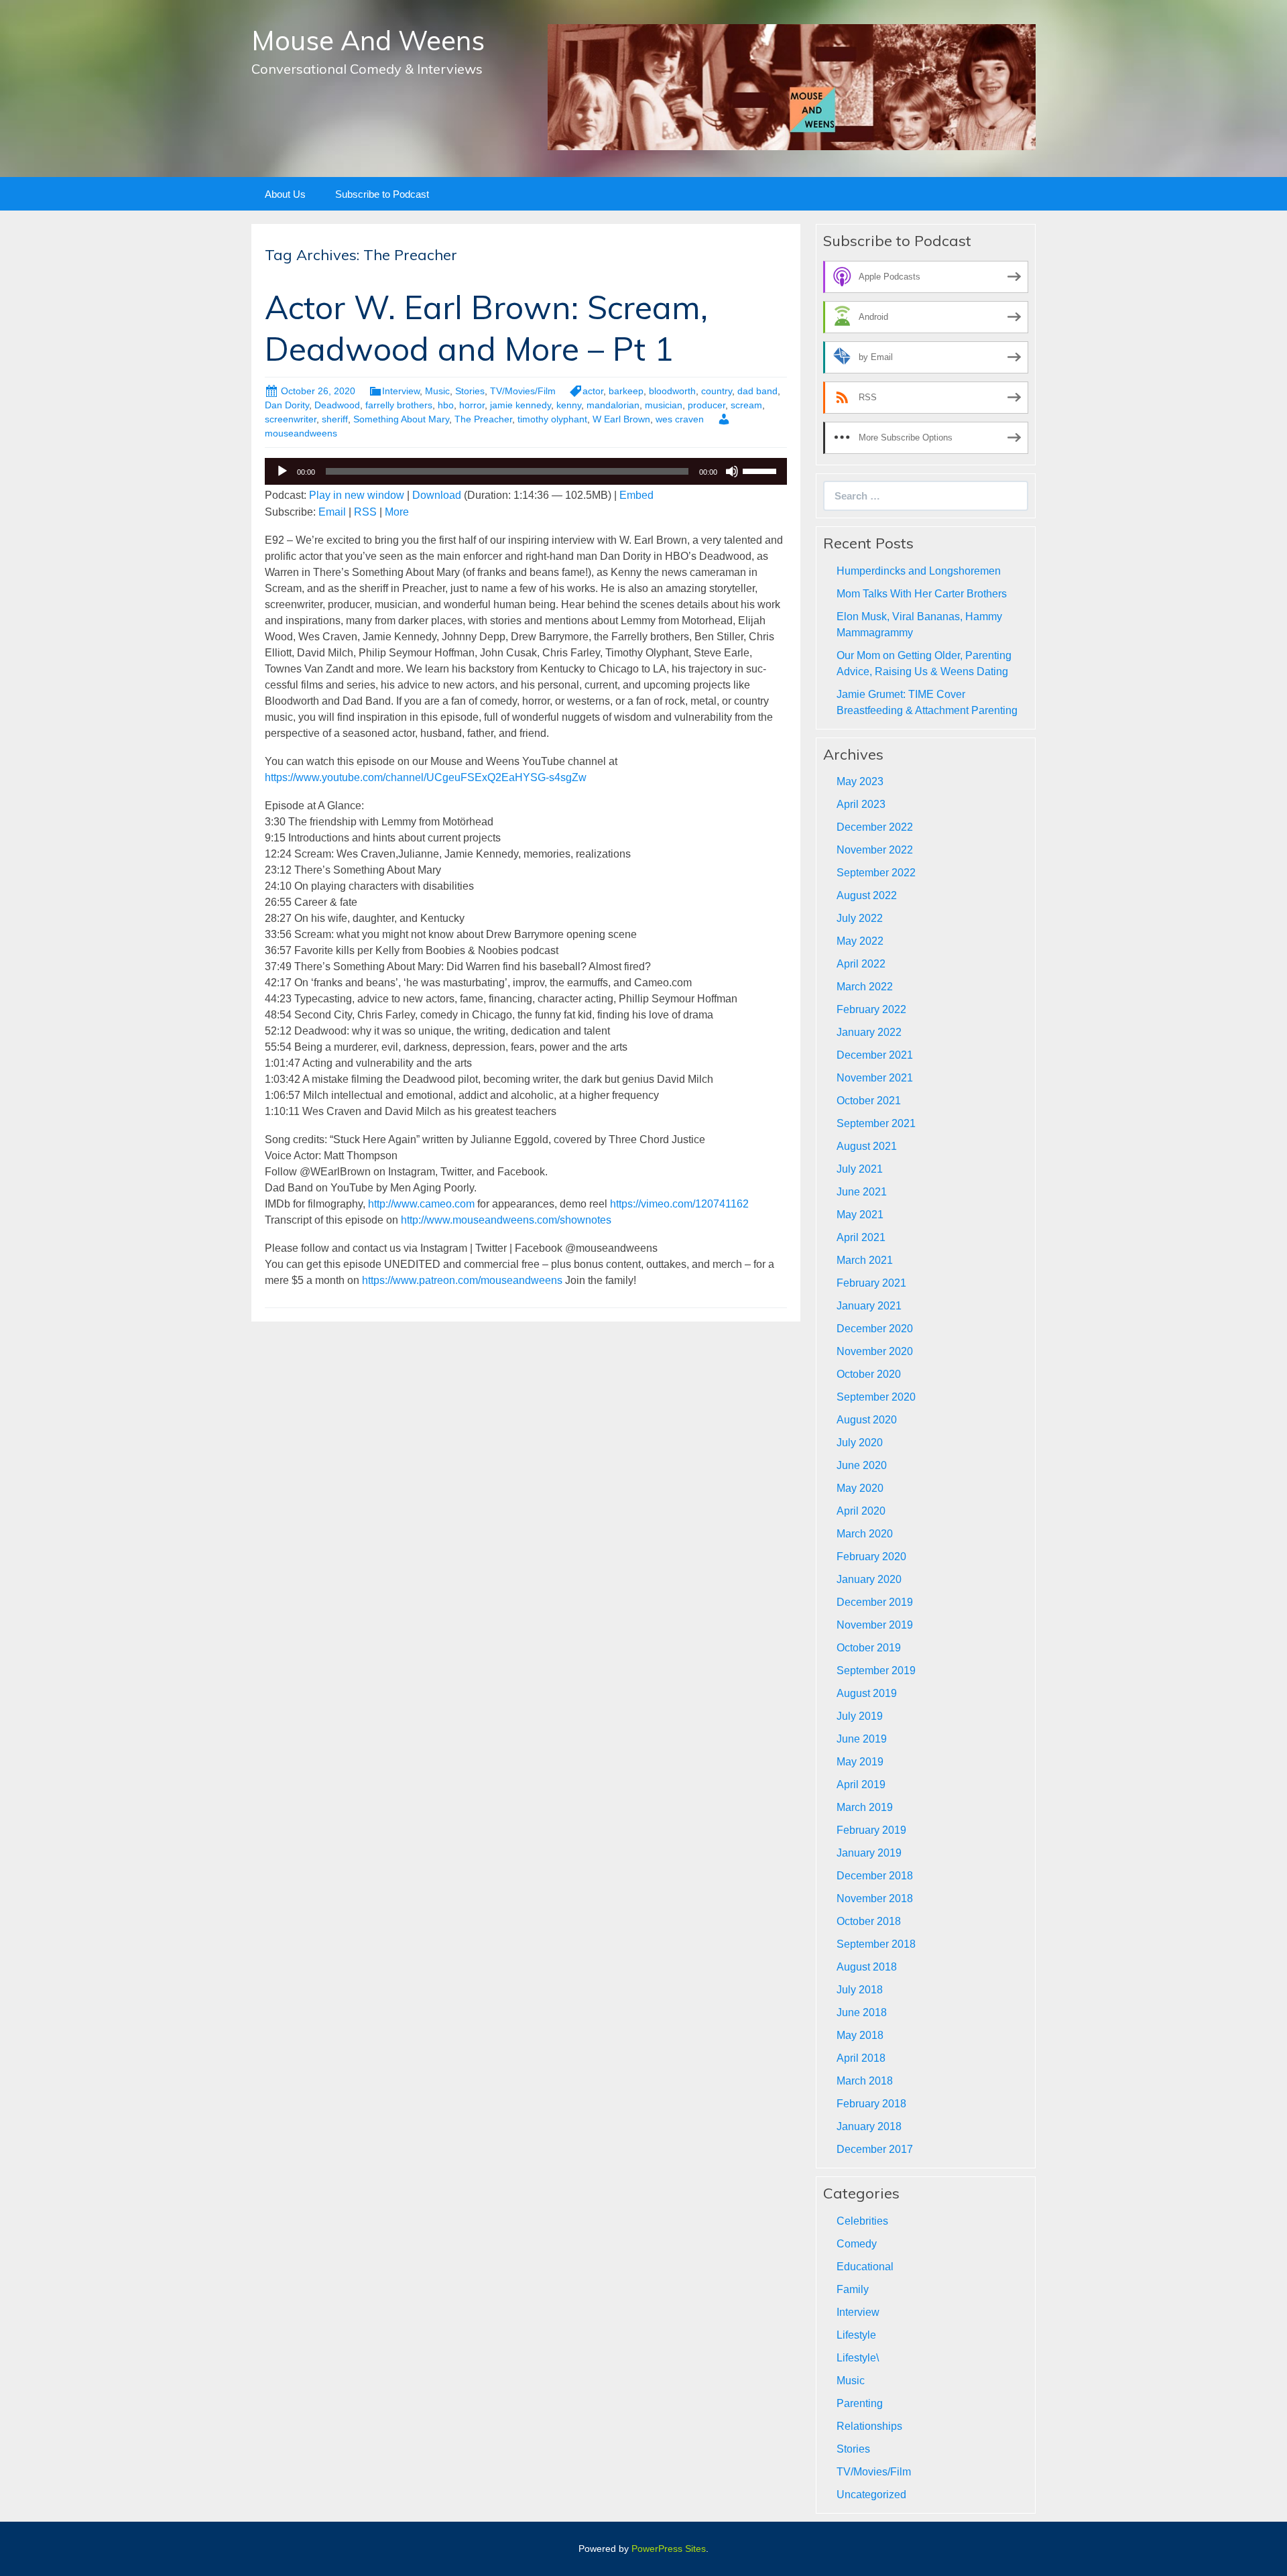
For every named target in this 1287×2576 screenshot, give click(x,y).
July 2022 (860, 918)
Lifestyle (856, 2335)
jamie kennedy (520, 405)
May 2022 (860, 941)
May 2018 (860, 2035)
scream (746, 405)
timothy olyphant (552, 419)
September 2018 (876, 1944)
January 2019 (869, 1853)
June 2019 (862, 1739)
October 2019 (869, 1648)
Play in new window (357, 495)
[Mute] (732, 471)
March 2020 (865, 1534)
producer (707, 405)
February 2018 (871, 2104)
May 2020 (860, 1488)
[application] (526, 471)
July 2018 (860, 1990)
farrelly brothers (399, 405)
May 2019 (860, 1762)
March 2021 (865, 1260)
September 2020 (876, 1397)
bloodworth (672, 391)
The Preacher (483, 419)
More (397, 512)
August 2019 (867, 1693)
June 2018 (862, 2012)
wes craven (680, 419)
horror (472, 405)
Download (437, 495)
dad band (757, 391)
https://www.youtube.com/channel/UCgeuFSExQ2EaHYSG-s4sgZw (426, 777)
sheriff (335, 419)
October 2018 (869, 1921)
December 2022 (875, 827)
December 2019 (875, 1602)
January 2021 (869, 1306)
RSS (365, 512)
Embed (636, 495)
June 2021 (862, 1192)
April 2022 (861, 964)
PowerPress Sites (669, 2549)
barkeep (626, 391)
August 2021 (867, 1146)
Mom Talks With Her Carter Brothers (922, 594)
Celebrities (862, 2221)
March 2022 (865, 987)
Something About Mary (401, 419)
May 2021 (860, 1215)
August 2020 (867, 1420)
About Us (285, 194)
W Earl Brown (621, 419)
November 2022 (875, 850)
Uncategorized (871, 2495)
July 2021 (860, 1169)
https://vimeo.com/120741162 (679, 1204)
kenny (569, 405)
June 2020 (862, 1465)
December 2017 (875, 2149)
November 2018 (875, 1898)
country (717, 391)
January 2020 (869, 1579)
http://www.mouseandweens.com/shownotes (506, 1220)
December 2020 (875, 1329)
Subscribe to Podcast (382, 194)
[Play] (282, 471)
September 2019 (876, 1671)
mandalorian (613, 405)
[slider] (761, 470)
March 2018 (865, 2081)
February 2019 (871, 1830)
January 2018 (869, 2126)
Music (437, 391)
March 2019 (865, 1807)
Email (332, 512)
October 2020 (869, 1374)
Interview (401, 391)
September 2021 (876, 1123)
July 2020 (860, 1443)
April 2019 (861, 1784)
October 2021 (869, 1101)
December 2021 (875, 1055)
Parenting (860, 2403)
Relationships (869, 2426)
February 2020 (871, 1557)
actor (593, 391)
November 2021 (875, 1078)
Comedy (857, 2244)
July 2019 (860, 1716)
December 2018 (875, 1876)
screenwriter (291, 419)
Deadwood (337, 405)
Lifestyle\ (858, 2358)
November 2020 (875, 1351)
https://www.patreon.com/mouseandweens (462, 1280)
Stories (470, 391)
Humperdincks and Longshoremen (919, 571)
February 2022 (871, 1009)
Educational (865, 2267)
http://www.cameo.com (421, 1204)
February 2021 (871, 1283)
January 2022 (869, 1032)
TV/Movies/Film (523, 391)
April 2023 (861, 804)
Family (853, 2289)
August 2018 (867, 1967)
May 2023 (860, 781)
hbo (446, 405)
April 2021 (861, 1237)
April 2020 (861, 1511)
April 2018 (861, 2058)
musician (664, 405)
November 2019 (875, 1625)
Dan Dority (287, 405)
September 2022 (876, 873)
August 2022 (867, 895)
